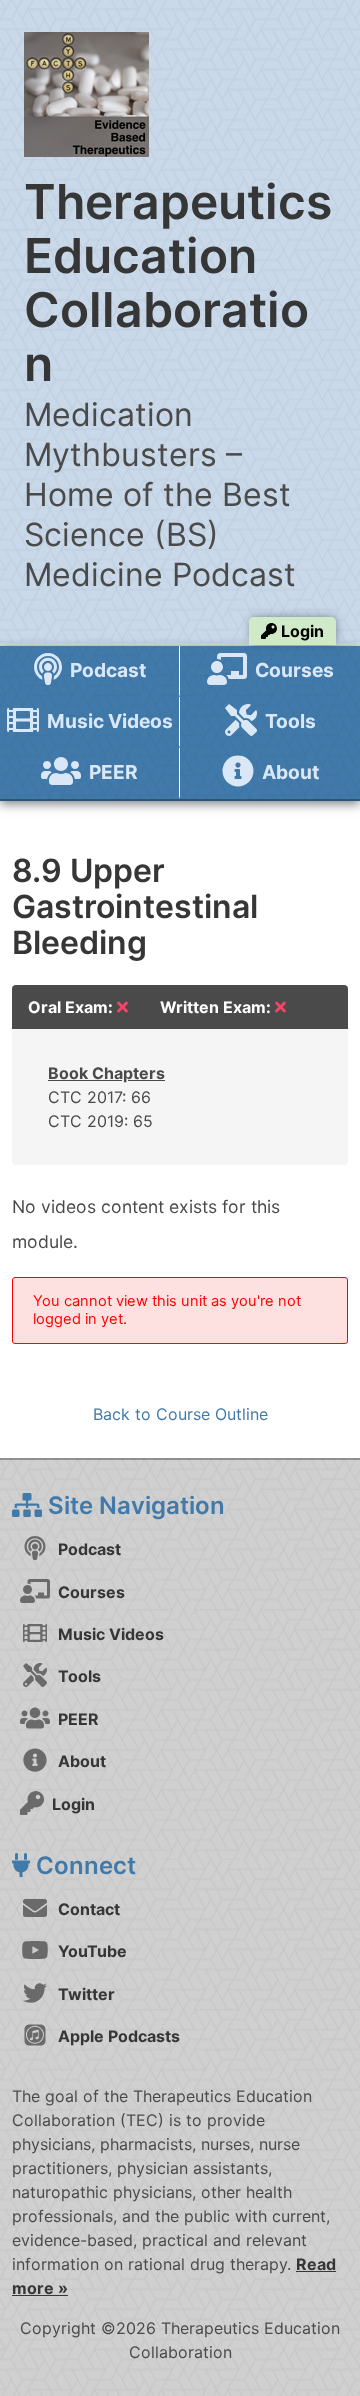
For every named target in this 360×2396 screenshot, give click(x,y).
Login (300, 631)
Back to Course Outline (180, 1414)
